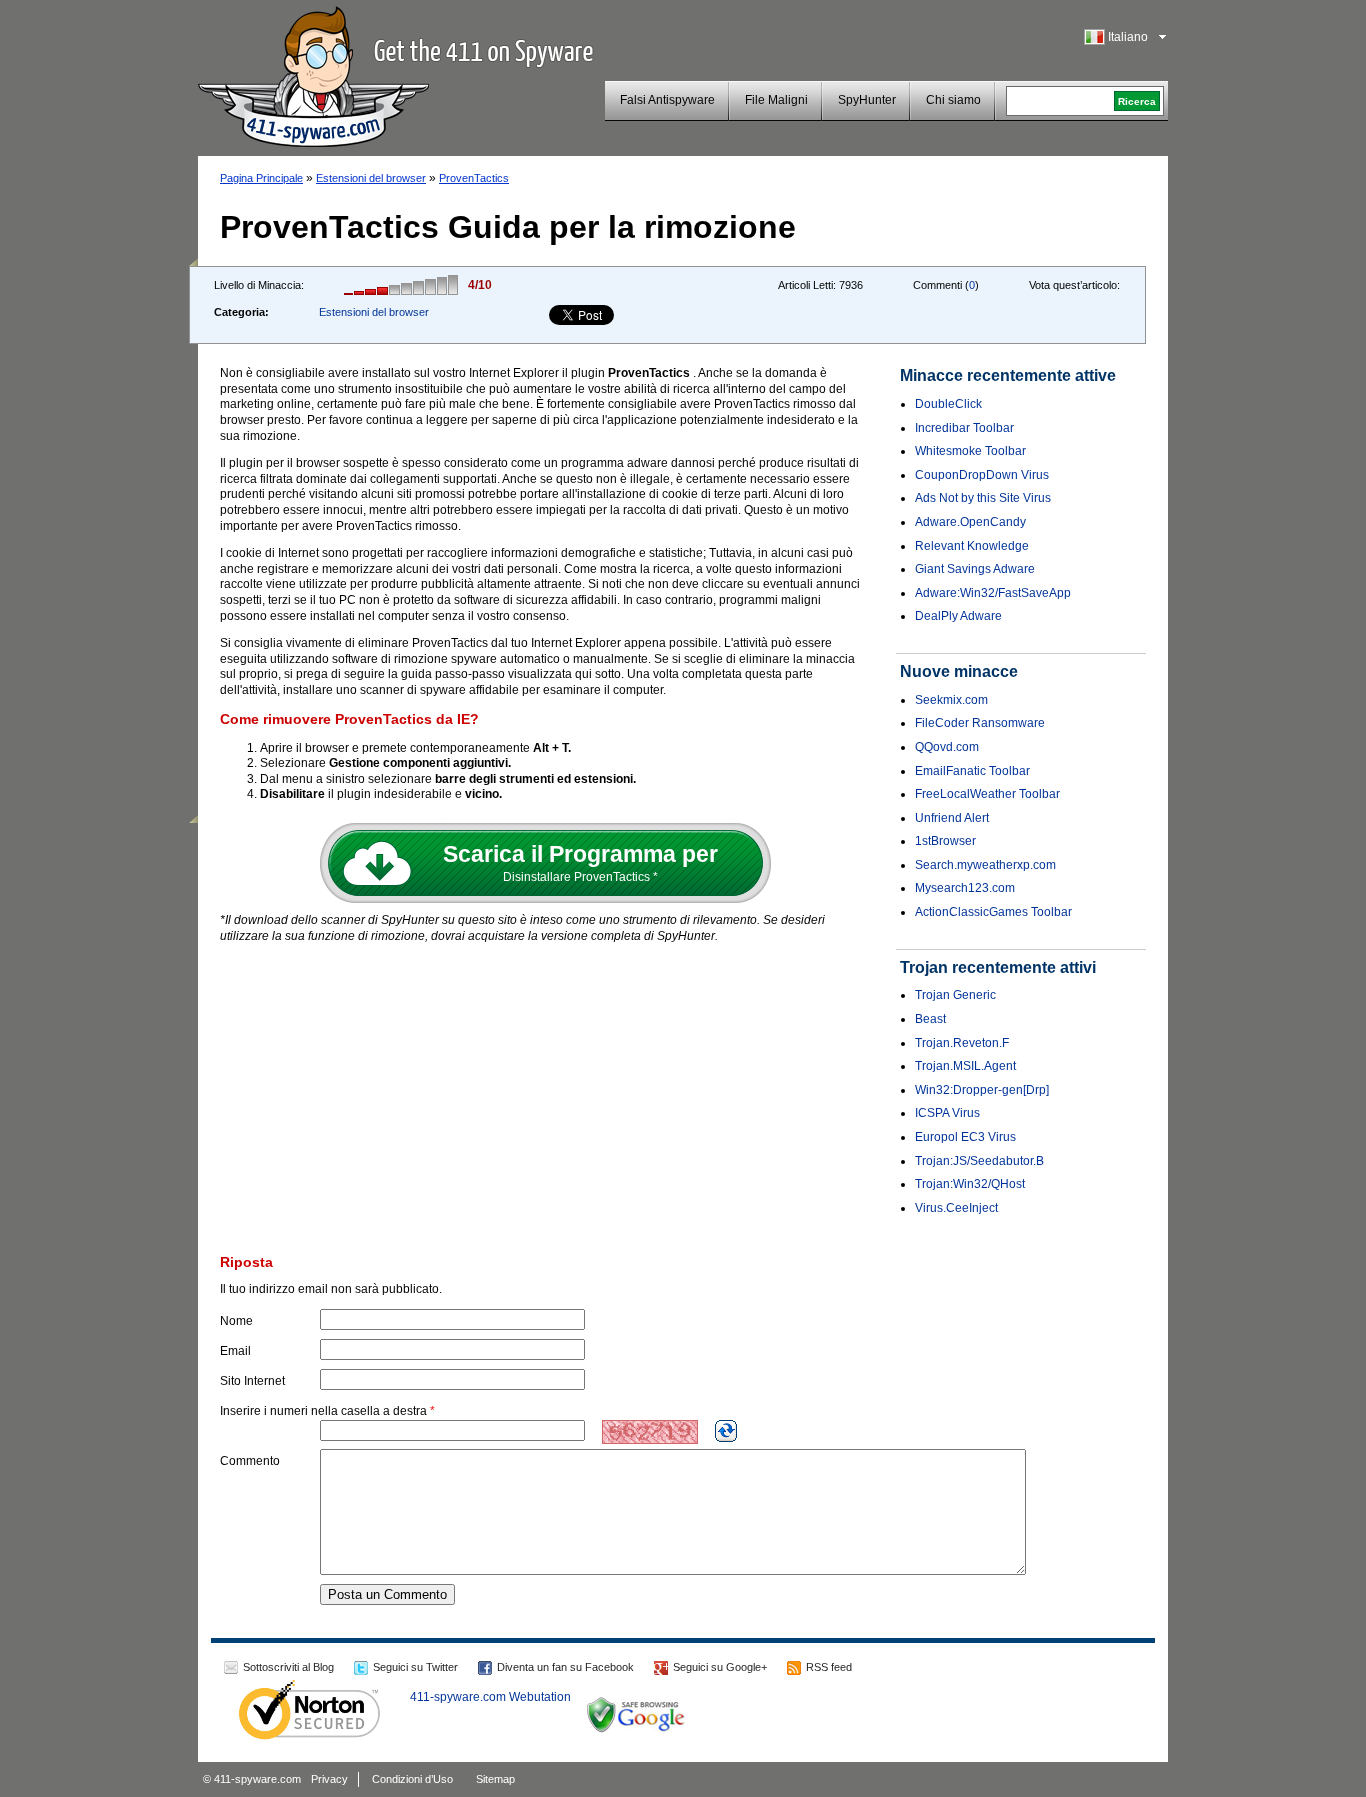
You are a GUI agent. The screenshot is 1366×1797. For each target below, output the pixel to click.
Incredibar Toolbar (964, 428)
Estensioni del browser (371, 178)
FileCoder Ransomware (980, 723)
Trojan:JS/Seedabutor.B (979, 1161)
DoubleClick (948, 404)
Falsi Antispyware (667, 100)
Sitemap (495, 1779)
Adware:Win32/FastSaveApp (993, 593)
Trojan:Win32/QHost (970, 1184)
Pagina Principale (261, 178)
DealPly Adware (958, 616)
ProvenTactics (474, 178)
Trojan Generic (955, 995)
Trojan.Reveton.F (962, 1043)
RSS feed (829, 1667)
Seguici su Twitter (415, 1667)
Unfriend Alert (952, 818)
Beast (930, 1019)
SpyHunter (867, 100)
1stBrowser (945, 841)
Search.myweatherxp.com (985, 865)
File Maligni (776, 100)
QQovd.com (947, 747)
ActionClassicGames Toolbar (993, 912)
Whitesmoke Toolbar (970, 451)
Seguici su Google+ (720, 1667)
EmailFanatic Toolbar (972, 771)
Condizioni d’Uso (412, 1779)
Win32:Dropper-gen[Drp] (982, 1090)
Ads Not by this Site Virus (983, 498)
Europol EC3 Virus (965, 1137)
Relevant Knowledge (972, 546)
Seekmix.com (951, 700)
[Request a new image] (726, 1431)
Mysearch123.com (965, 888)
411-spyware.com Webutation (490, 1697)
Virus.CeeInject (956, 1208)
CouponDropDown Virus (982, 475)
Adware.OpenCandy (970, 522)
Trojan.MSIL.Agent (965, 1066)
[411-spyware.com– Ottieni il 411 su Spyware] (313, 74)
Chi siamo (953, 100)
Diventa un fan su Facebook (565, 1667)
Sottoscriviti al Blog (288, 1667)
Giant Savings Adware (975, 569)
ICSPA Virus (947, 1113)
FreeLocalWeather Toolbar (987, 794)
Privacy (329, 1779)
